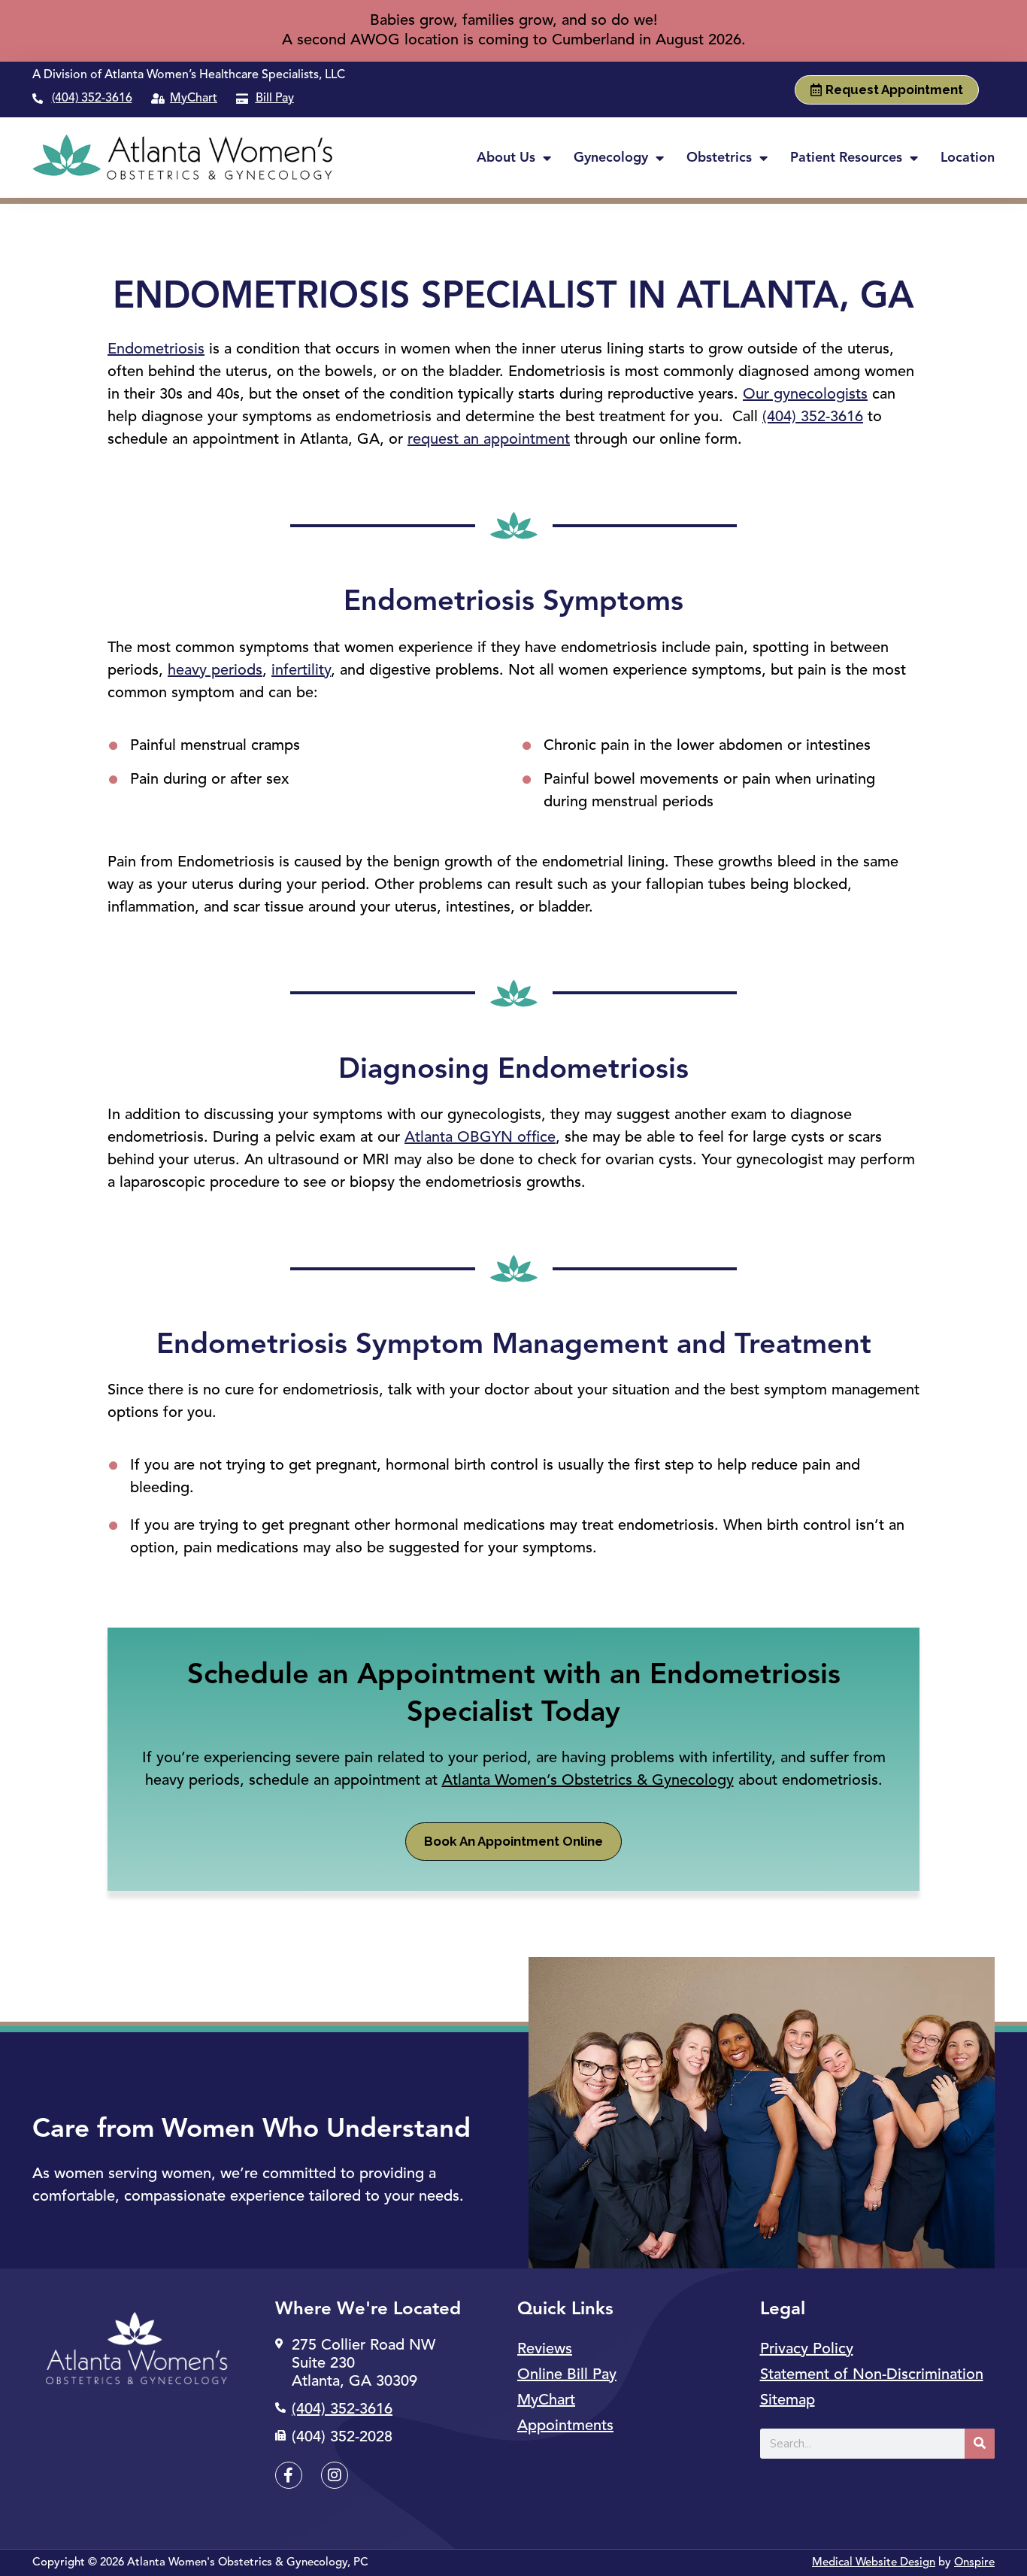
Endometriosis (156, 350)
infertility (301, 671)
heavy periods (215, 671)
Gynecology (611, 158)
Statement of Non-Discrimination (872, 2375)
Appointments (565, 2426)
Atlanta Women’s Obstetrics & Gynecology (588, 1781)
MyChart (546, 2401)
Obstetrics (719, 158)
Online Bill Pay (567, 2375)
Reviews (545, 2350)
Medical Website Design (874, 2563)
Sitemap (788, 2401)
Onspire (974, 2563)
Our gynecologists (805, 395)
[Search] (980, 2444)
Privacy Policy (807, 2350)
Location (968, 158)
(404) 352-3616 (92, 99)
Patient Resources (846, 158)
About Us (506, 158)
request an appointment (489, 440)
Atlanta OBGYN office (480, 1138)
